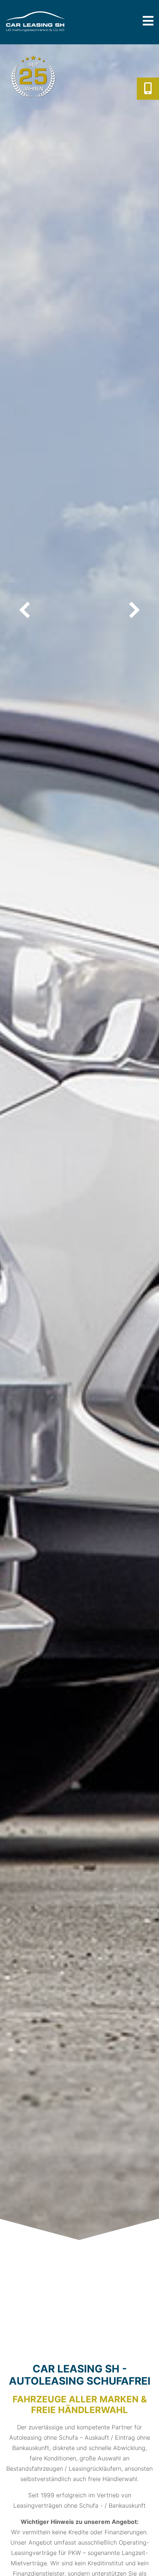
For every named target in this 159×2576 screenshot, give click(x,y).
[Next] (133, 610)
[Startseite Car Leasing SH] (50, 21)
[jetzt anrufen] (148, 89)
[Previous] (26, 610)
